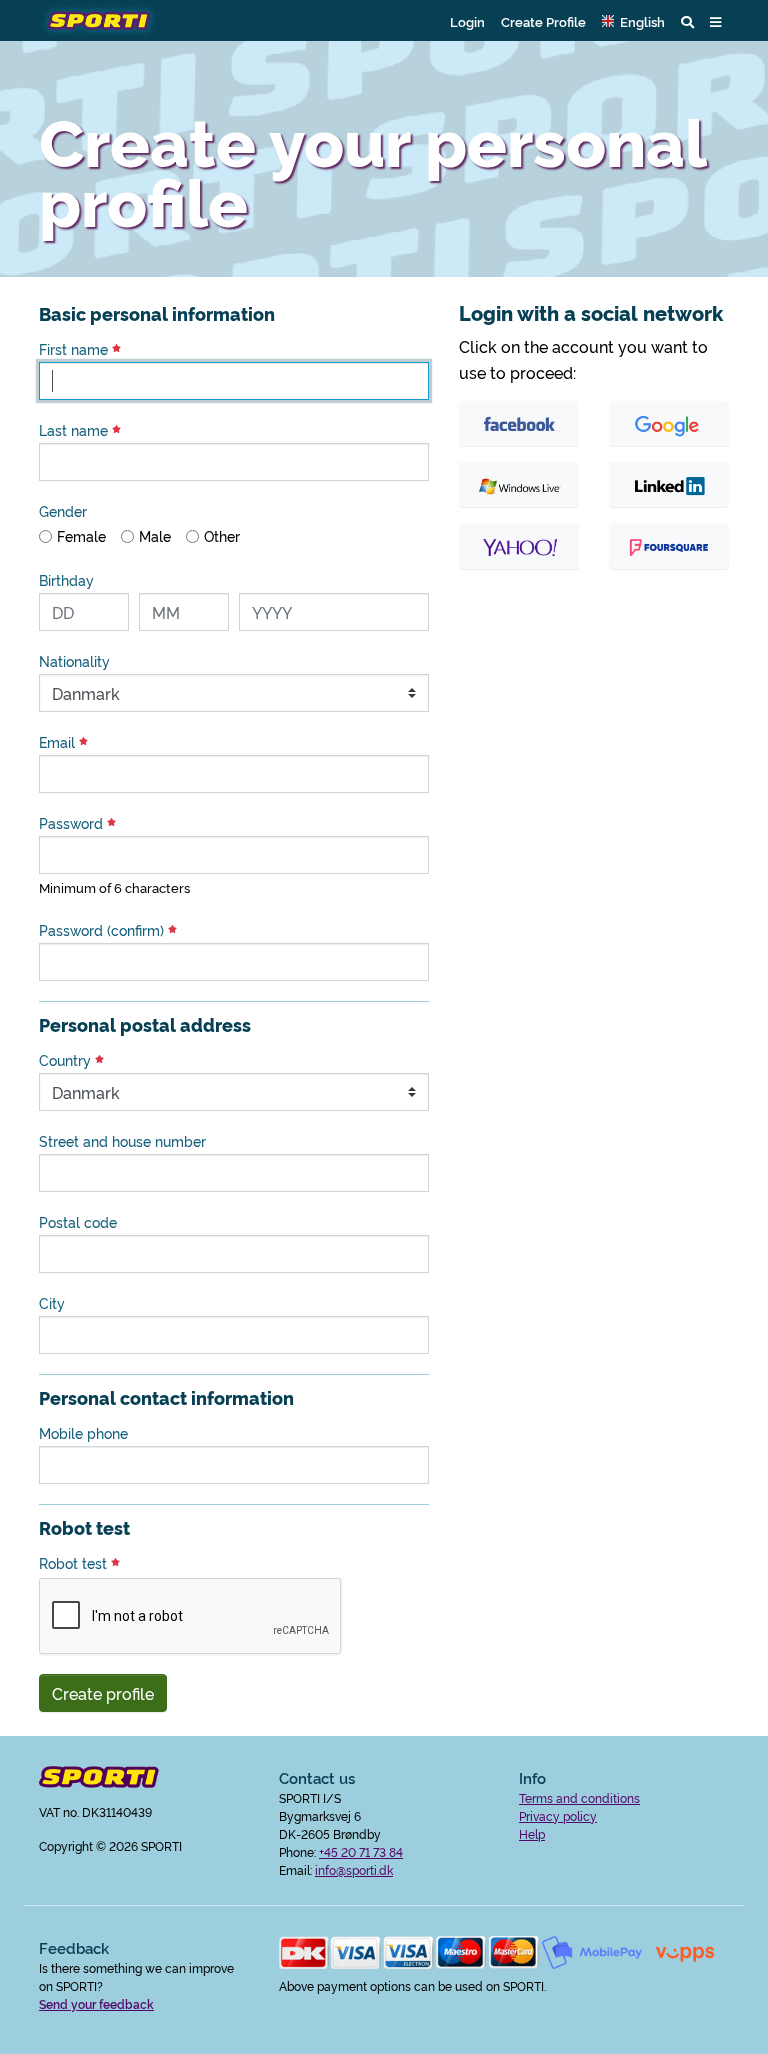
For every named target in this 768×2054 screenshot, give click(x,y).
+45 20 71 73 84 (361, 1851)
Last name (75, 430)
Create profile (103, 1693)
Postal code (78, 1222)
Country (67, 1060)
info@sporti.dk (354, 1869)
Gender (63, 511)
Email (59, 742)
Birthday (66, 580)
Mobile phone (83, 1433)
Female (81, 536)
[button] (633, 21)
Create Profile (543, 21)
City (52, 1303)
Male (155, 536)
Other (222, 536)
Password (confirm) (103, 930)
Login (467, 21)
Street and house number (122, 1141)
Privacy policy (558, 1815)
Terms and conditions (579, 1797)
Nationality (74, 661)
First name (75, 349)
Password (73, 823)
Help (532, 1833)
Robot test (75, 1563)
